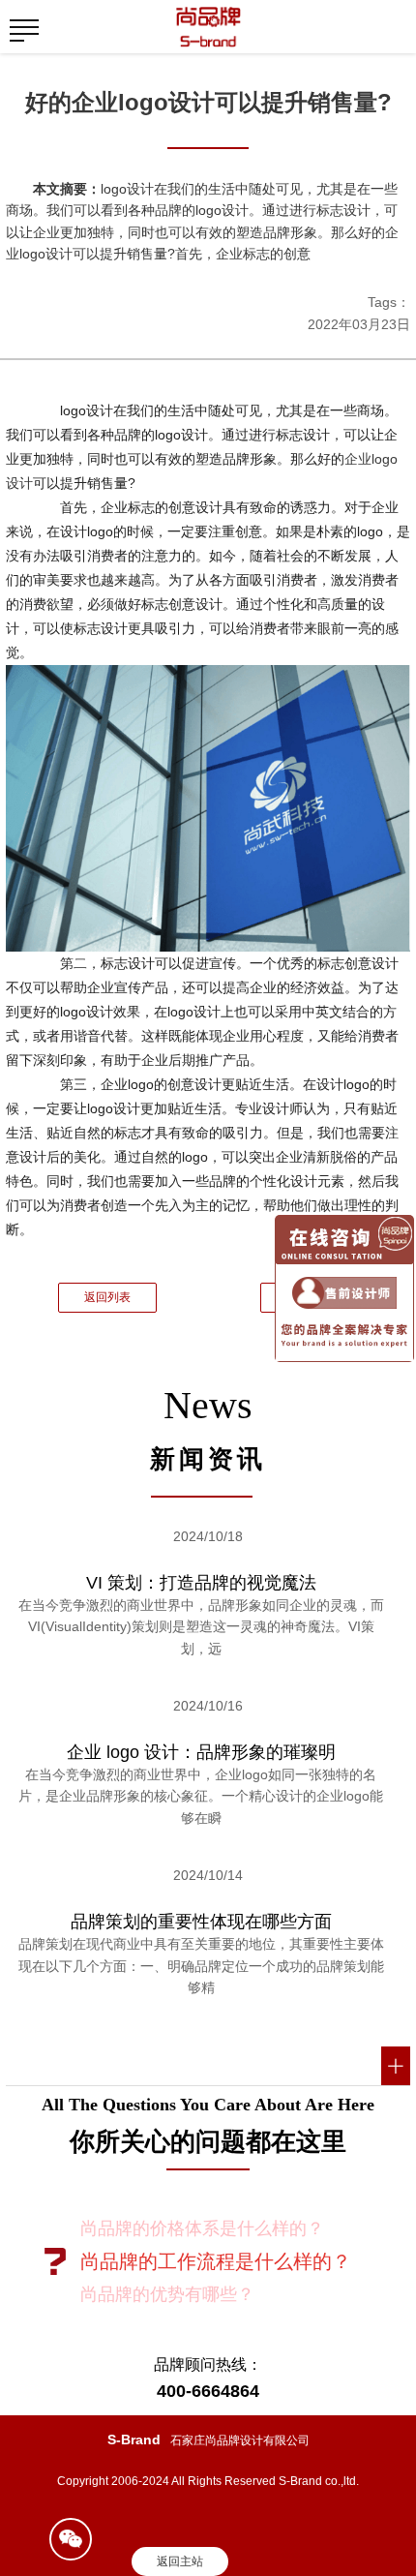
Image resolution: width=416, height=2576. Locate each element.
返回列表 (107, 1297)
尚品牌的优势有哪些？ (167, 2294)
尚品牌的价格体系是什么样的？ (202, 2228)
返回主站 (180, 2561)
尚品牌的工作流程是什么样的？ (216, 2261)
